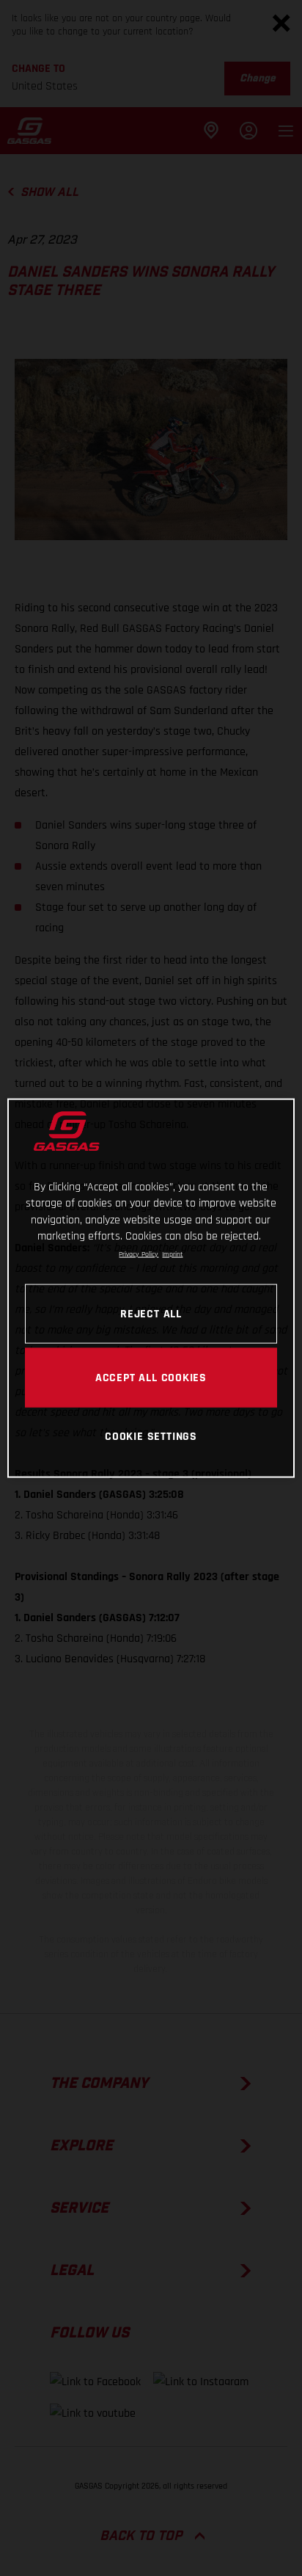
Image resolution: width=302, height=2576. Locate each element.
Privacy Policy (139, 1254)
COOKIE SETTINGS (151, 1436)
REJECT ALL (151, 1313)
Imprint (172, 1254)
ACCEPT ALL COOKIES (151, 1377)
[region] (151, 1288)
